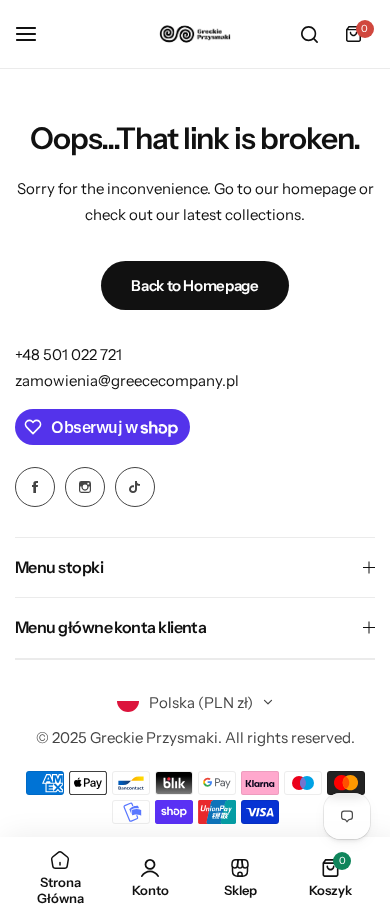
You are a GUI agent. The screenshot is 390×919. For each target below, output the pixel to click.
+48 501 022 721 (68, 354)
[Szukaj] (309, 34)
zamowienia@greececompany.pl (127, 380)
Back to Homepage (194, 285)
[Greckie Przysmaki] (195, 33)
